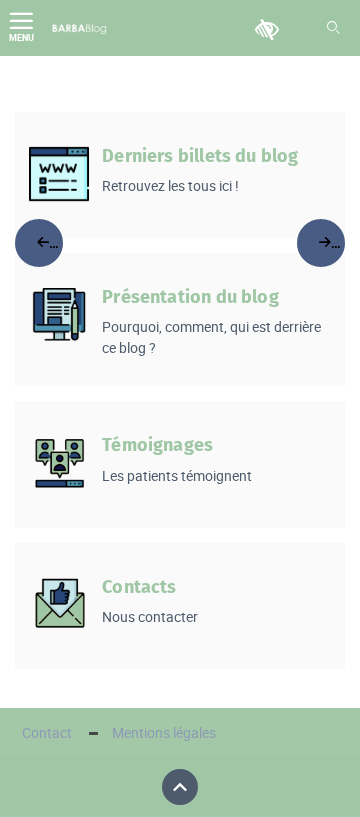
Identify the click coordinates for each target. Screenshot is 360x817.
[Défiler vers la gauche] (39, 243)
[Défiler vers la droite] (321, 243)
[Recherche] (333, 28)
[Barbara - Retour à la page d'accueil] (80, 28)
